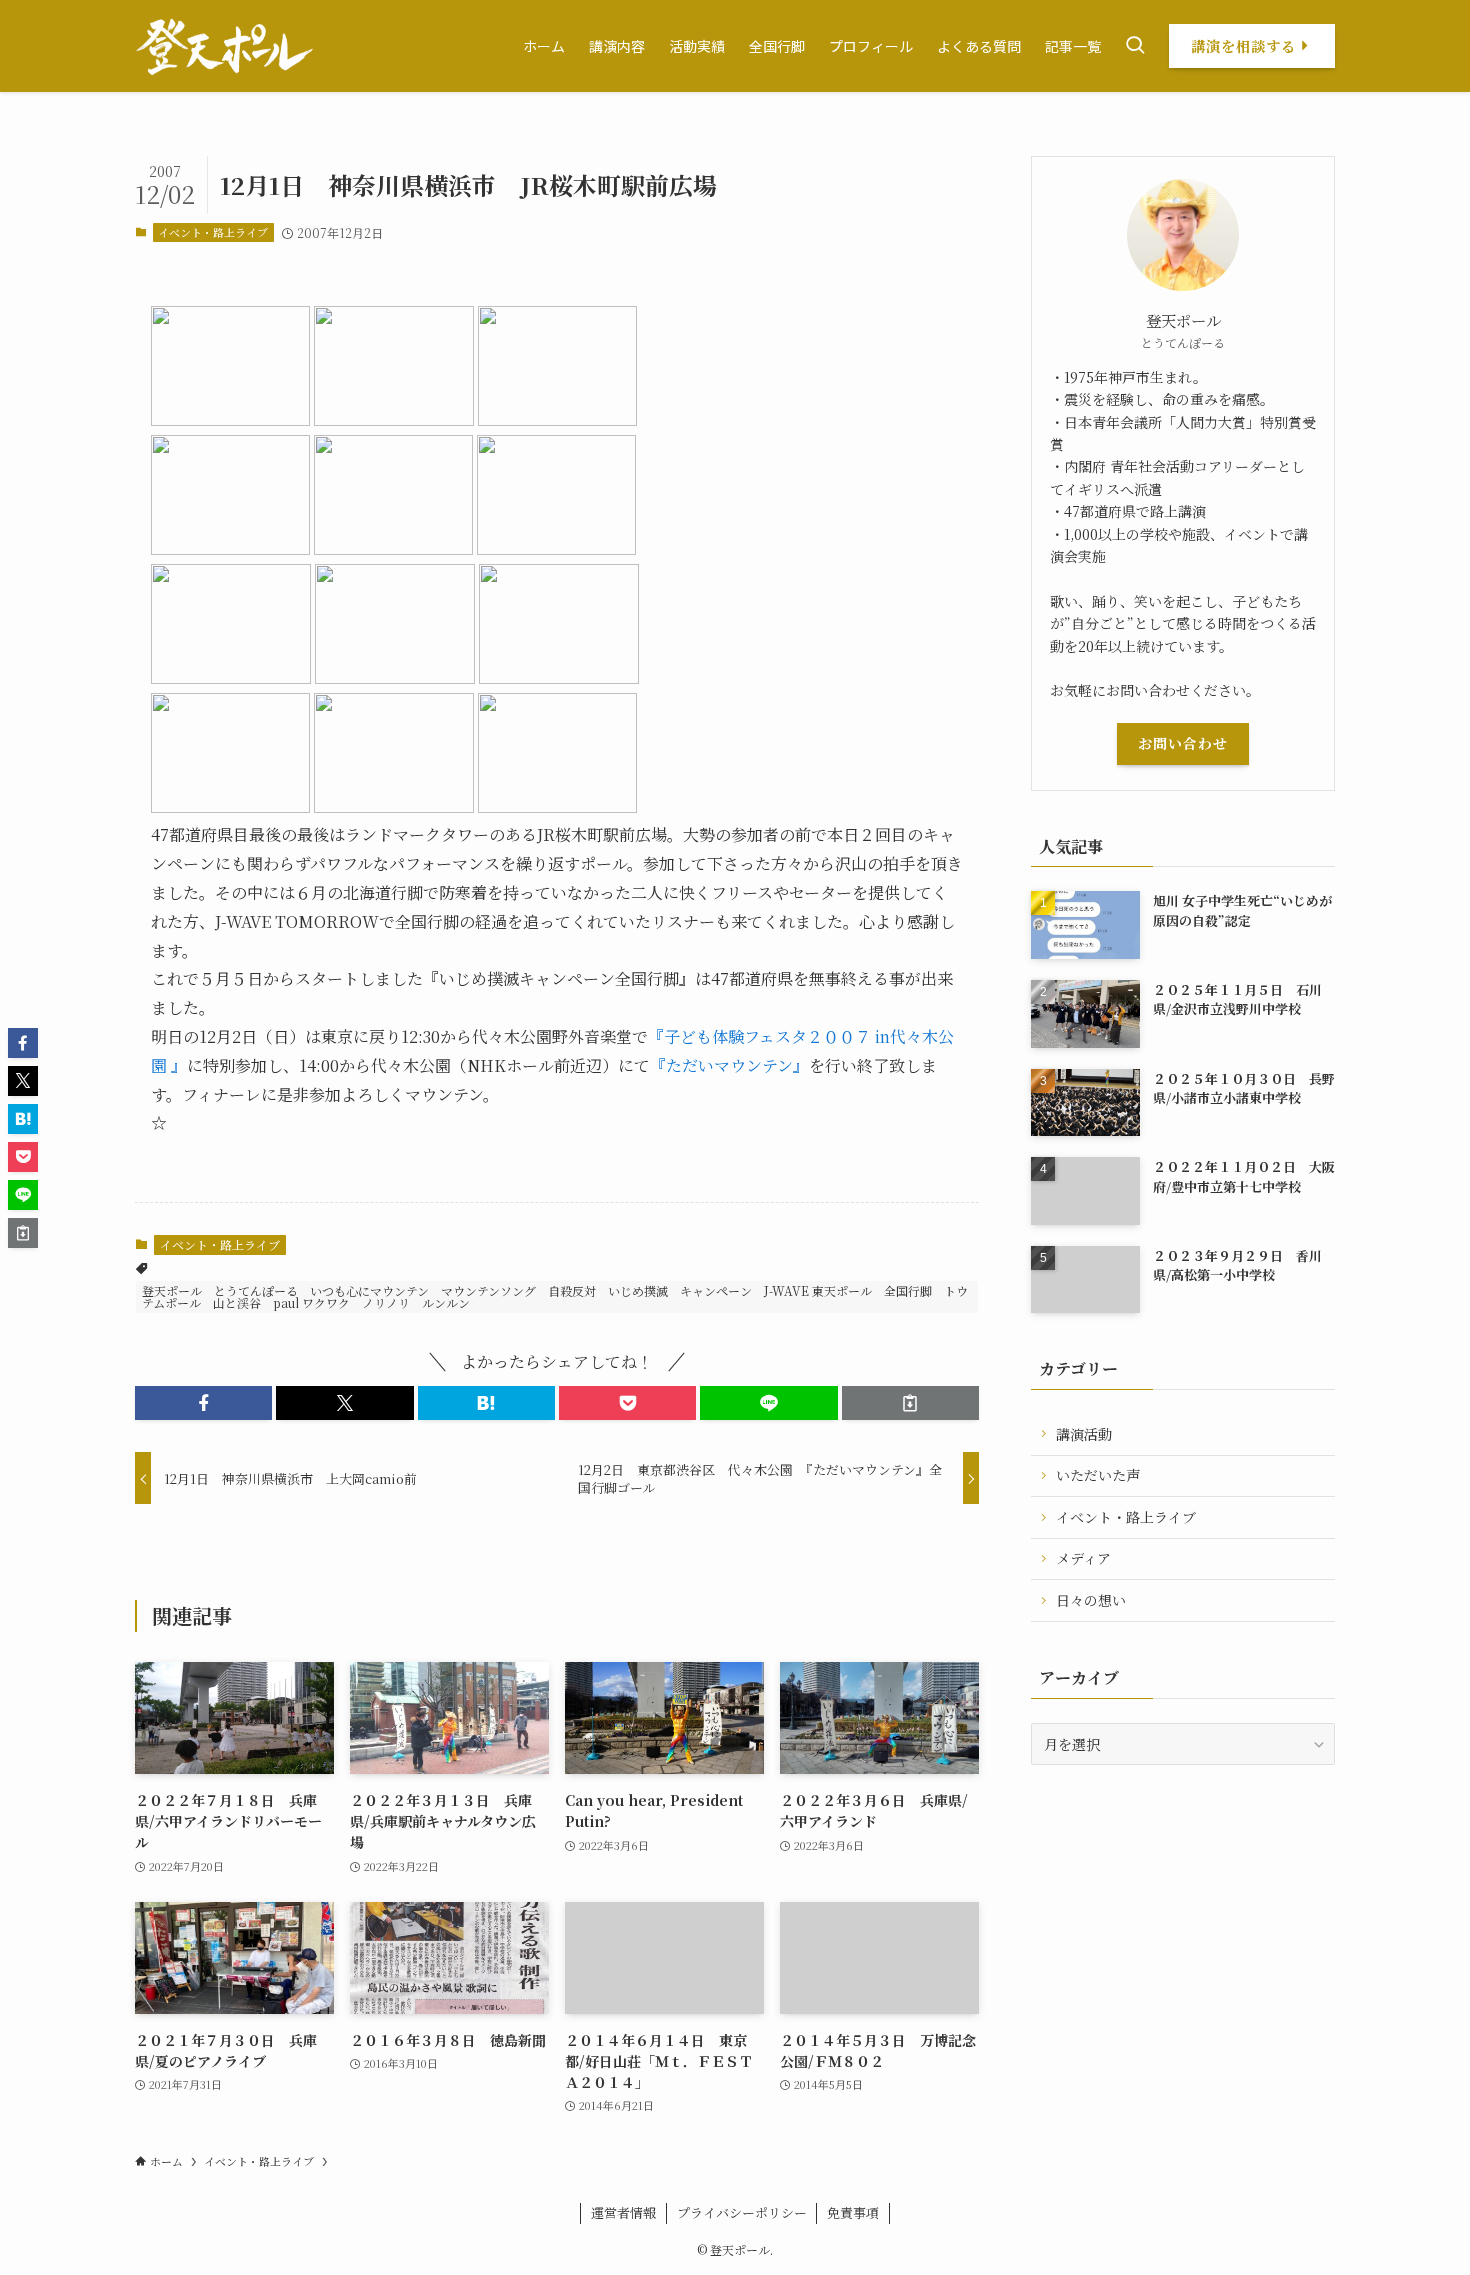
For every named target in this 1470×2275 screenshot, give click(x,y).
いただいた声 (1098, 1475)
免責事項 (853, 2212)
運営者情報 (623, 2212)
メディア (1083, 1558)
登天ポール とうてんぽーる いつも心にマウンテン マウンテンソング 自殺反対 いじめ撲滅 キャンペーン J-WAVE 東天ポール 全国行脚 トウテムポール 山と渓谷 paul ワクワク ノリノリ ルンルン (555, 1296)
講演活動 (1084, 1434)
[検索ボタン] (1135, 46)
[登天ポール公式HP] (224, 46)
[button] (203, 1403)
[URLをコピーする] (910, 1403)
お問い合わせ (1183, 743)
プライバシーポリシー (742, 2212)
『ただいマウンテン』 (729, 1065)
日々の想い (1091, 1600)
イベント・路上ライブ (213, 232)
